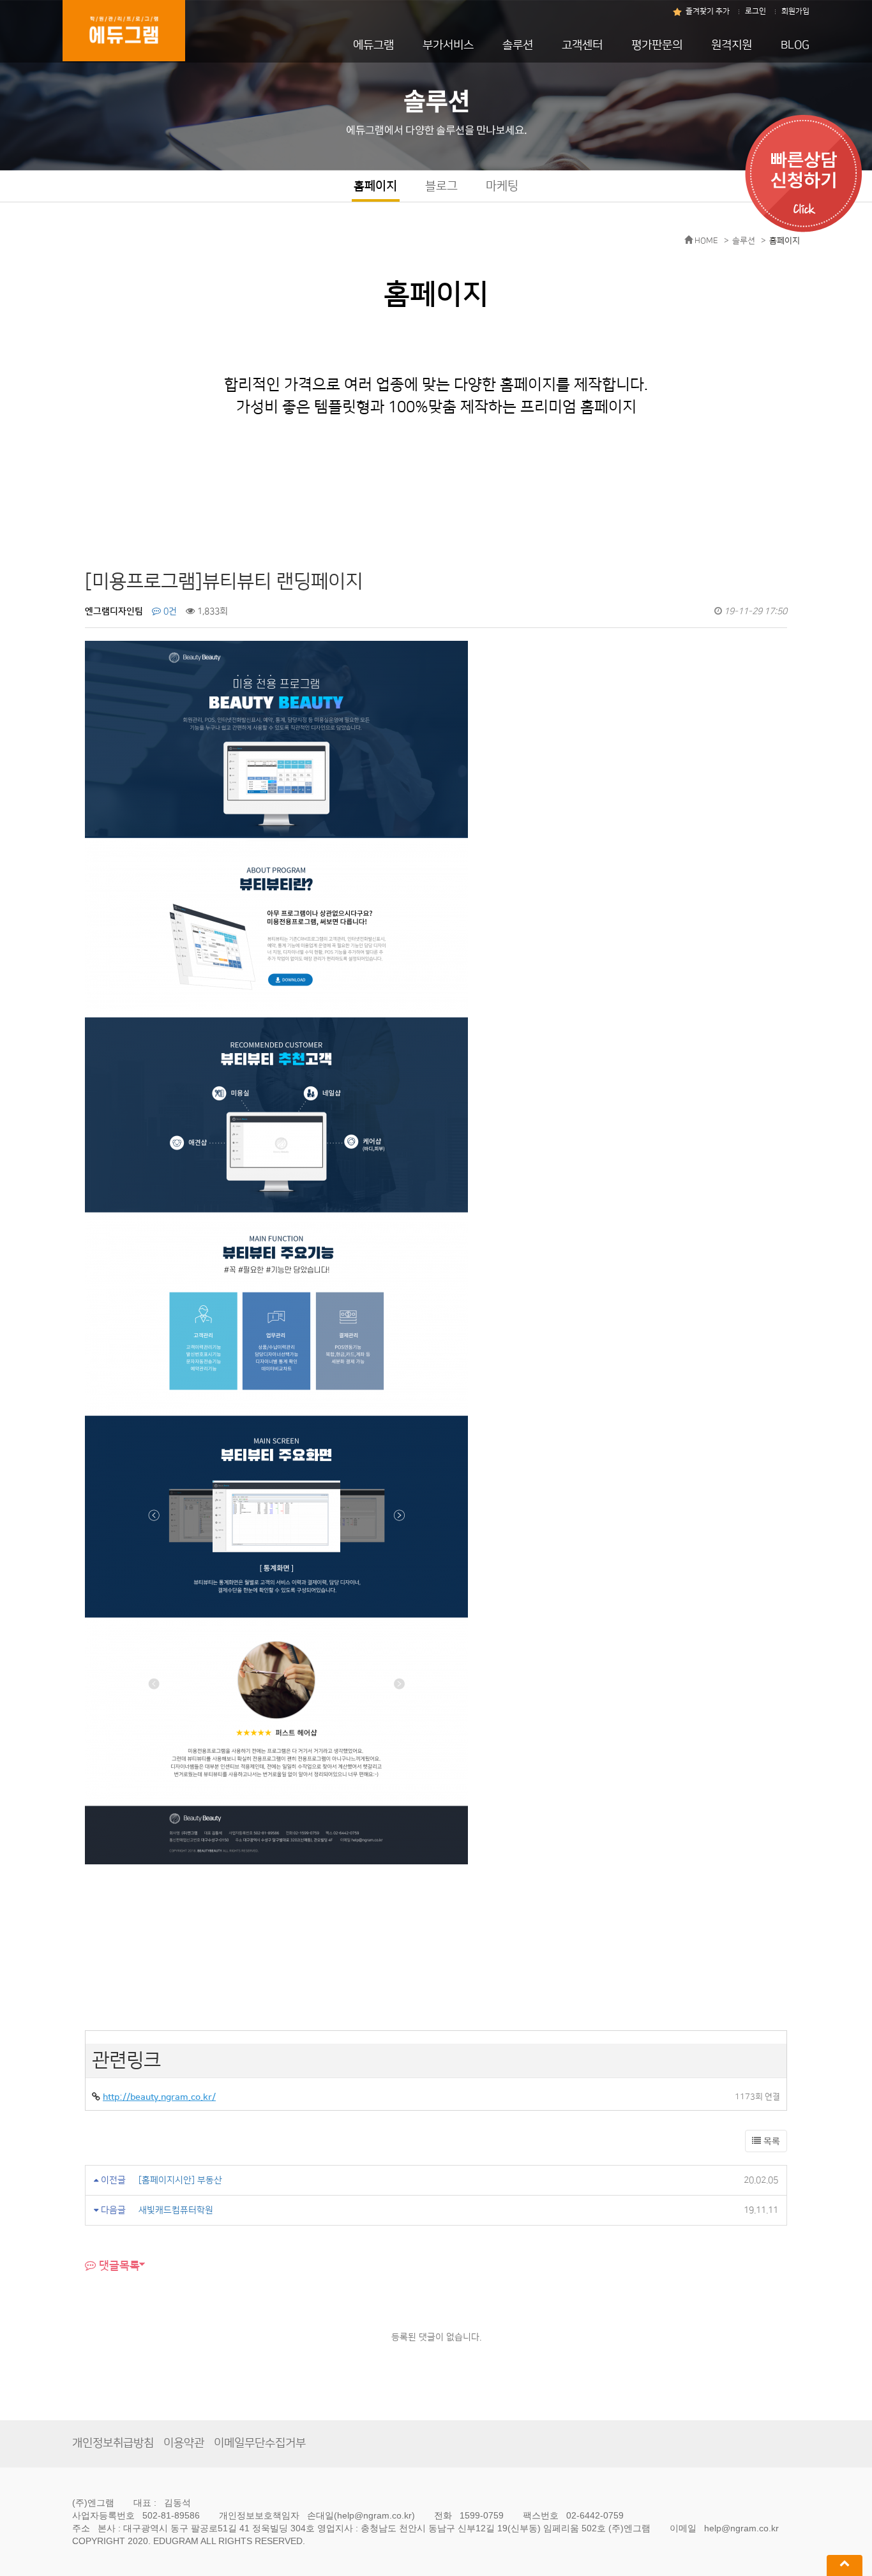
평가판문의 (657, 45)
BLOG (795, 45)
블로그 (441, 186)
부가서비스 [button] (448, 45)
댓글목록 (118, 2265)
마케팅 (502, 186)
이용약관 (184, 2443)
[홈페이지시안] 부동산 (180, 2180)
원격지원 (732, 45)
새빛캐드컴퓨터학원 (176, 2210)
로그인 (755, 11)
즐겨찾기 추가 (708, 11)
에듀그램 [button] (373, 45)
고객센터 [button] (582, 45)
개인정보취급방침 (113, 2443)
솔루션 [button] (518, 45)
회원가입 (795, 11)
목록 (771, 2141)
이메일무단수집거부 (260, 2443)
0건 (169, 611)
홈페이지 (375, 186)
